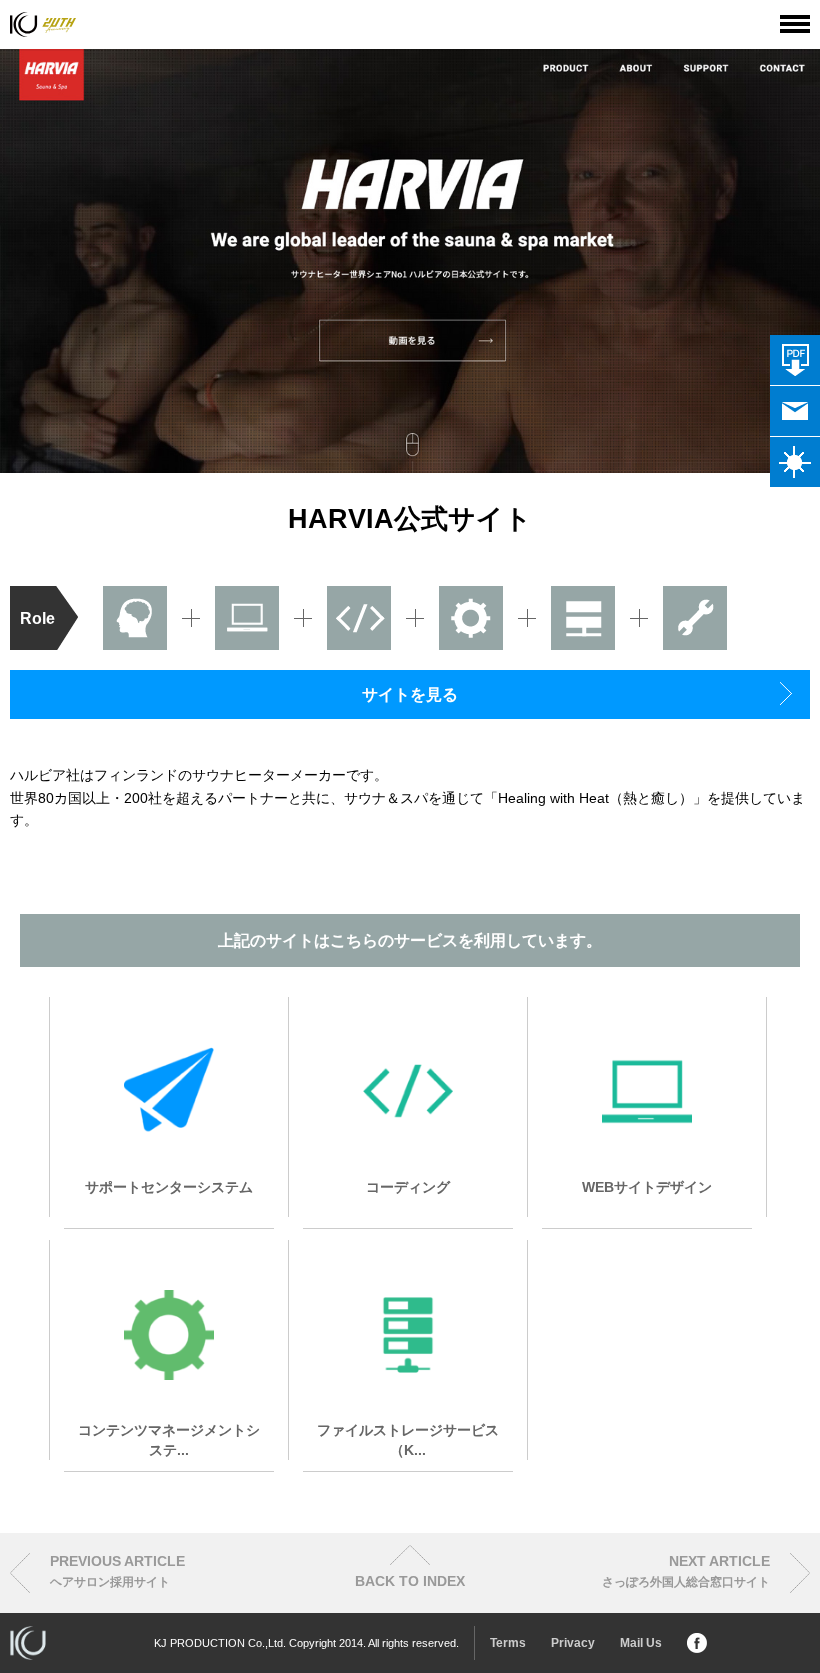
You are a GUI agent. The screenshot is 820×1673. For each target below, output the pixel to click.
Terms (508, 1643)
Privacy (573, 1643)
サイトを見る (410, 694)
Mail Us (641, 1643)
